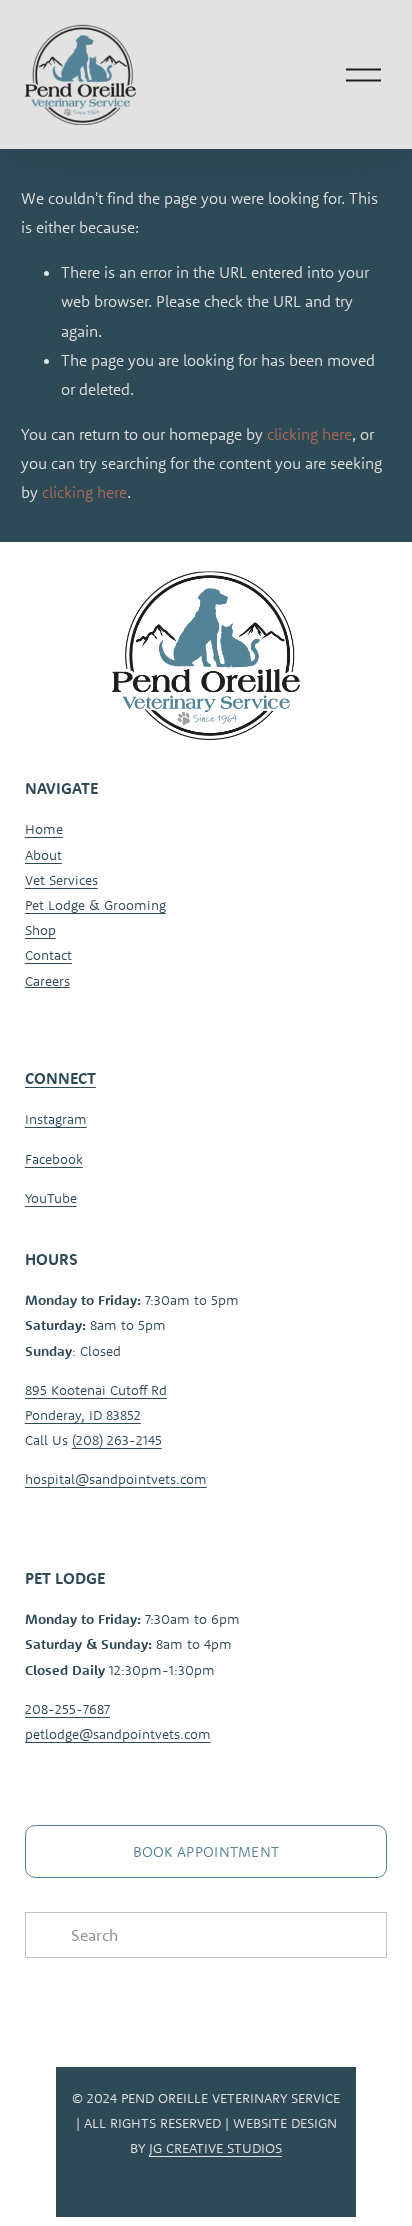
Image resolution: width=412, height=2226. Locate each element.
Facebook (54, 1159)
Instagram (56, 1119)
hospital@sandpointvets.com (116, 1479)
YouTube (51, 1198)
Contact (48, 955)
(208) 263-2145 (117, 1440)
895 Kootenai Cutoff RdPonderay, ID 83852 (96, 1402)
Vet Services (61, 880)
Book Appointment (206, 1851)
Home (44, 829)
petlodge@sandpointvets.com (118, 1734)
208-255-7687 (67, 1709)
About (43, 855)
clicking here (309, 434)
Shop (40, 930)
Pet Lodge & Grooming (95, 905)
